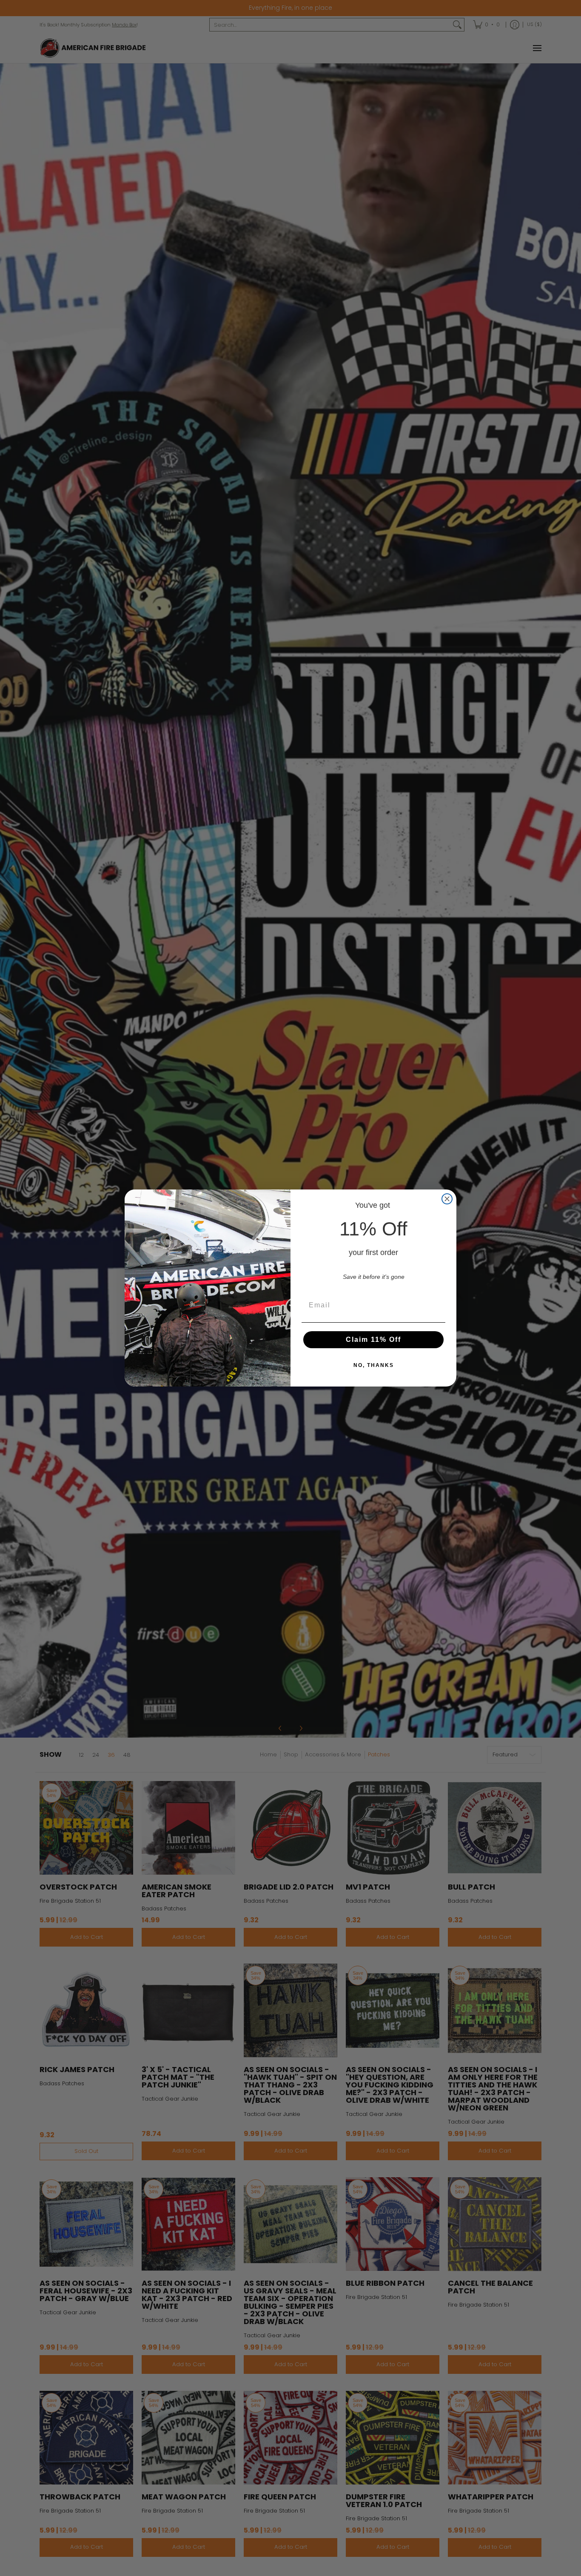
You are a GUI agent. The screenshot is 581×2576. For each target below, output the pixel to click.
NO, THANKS (374, 1365)
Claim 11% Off (373, 1339)
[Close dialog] (447, 1199)
